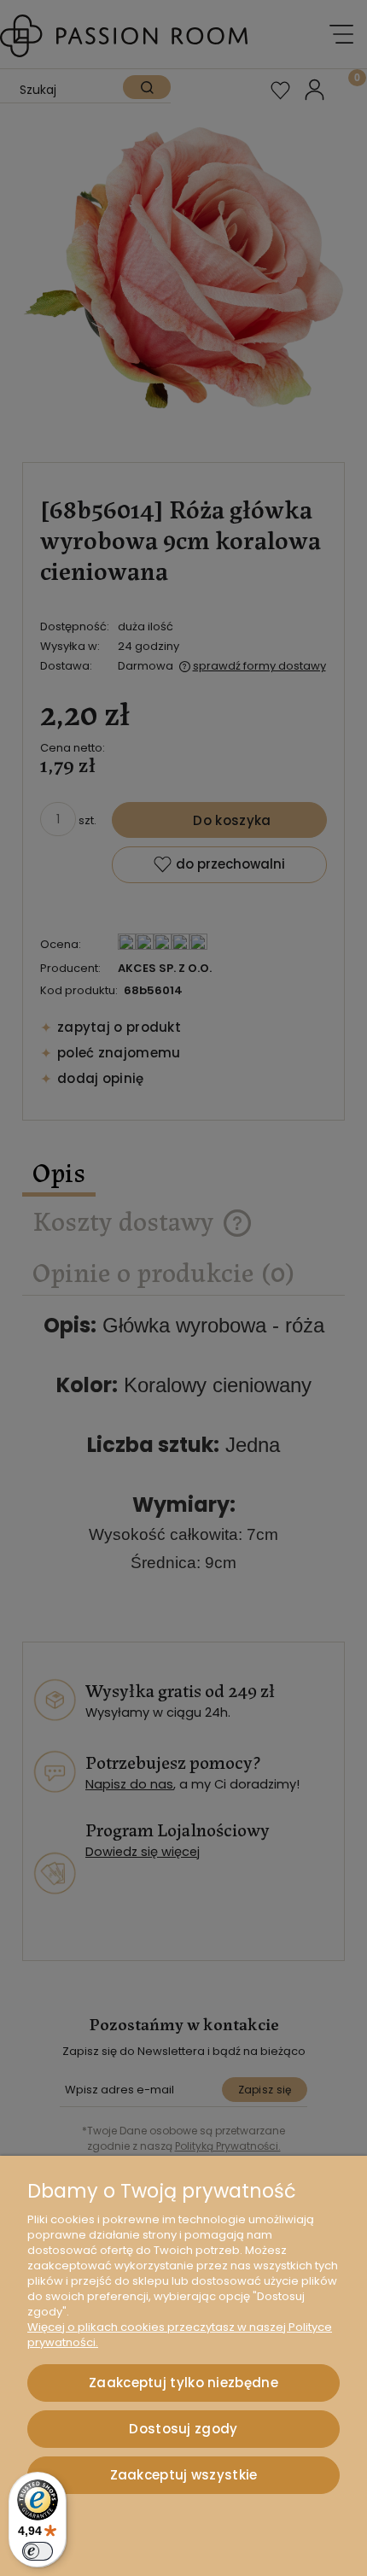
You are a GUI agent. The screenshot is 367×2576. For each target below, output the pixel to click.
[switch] (38, 2551)
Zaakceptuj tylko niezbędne (183, 2383)
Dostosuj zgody (183, 2429)
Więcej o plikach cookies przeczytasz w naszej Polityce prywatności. (180, 2335)
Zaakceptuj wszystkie (184, 2475)
